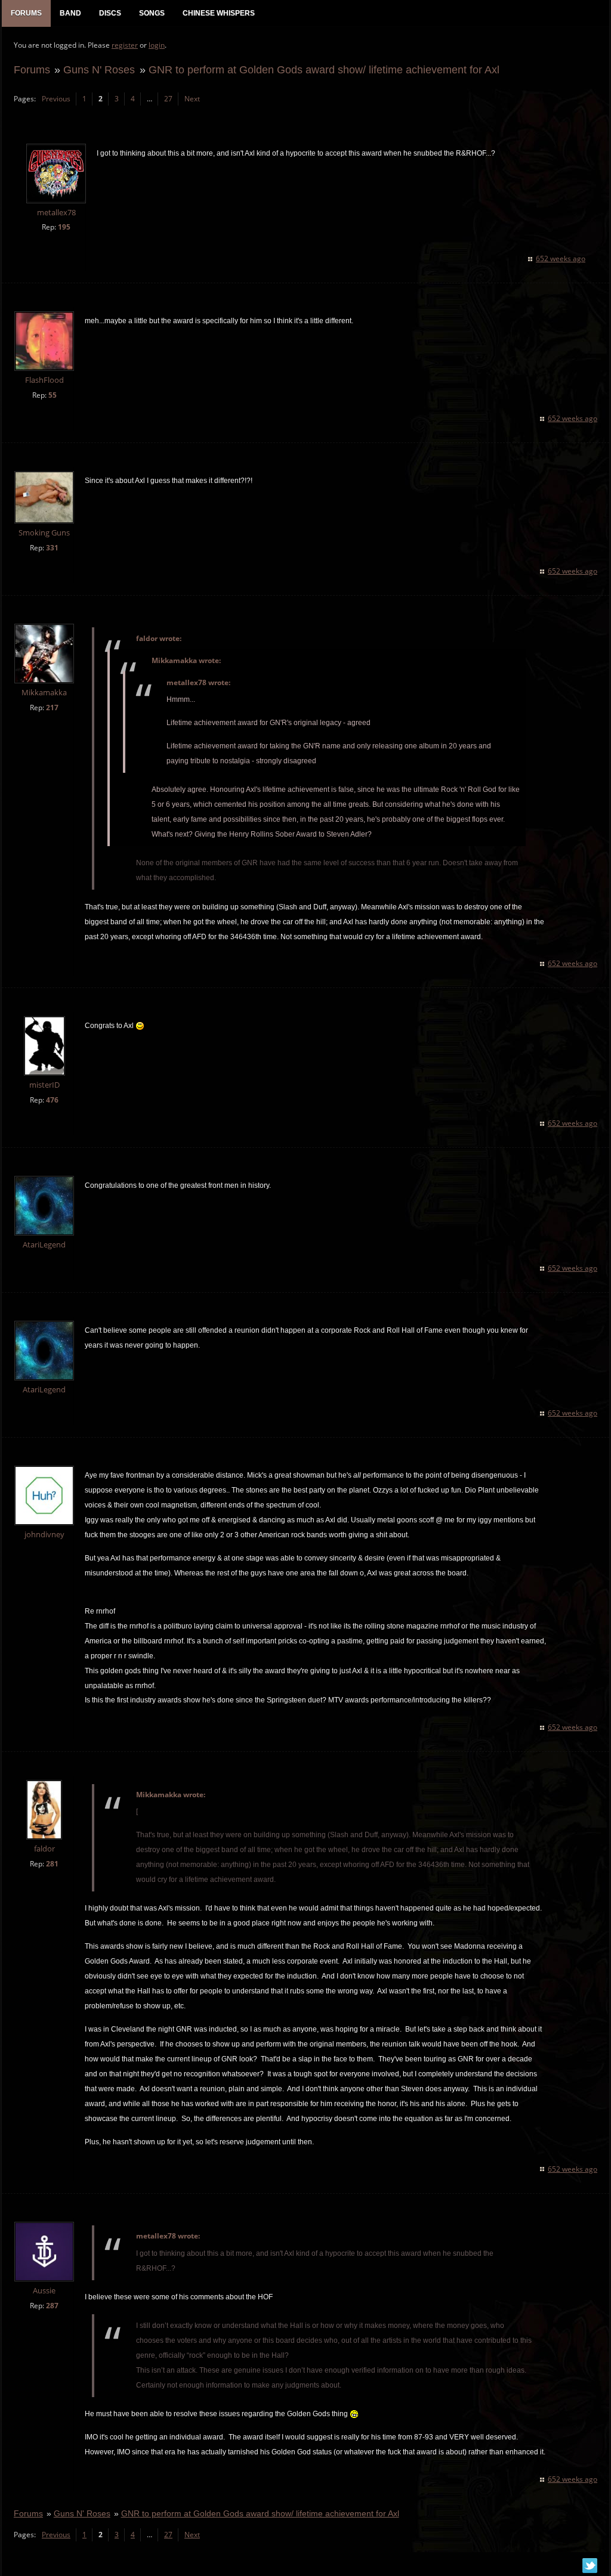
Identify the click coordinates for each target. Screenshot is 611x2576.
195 (64, 227)
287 (52, 2306)
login (157, 45)
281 (52, 1864)
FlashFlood (44, 380)
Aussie (44, 2291)
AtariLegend (44, 1245)
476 (52, 1100)
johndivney (44, 1535)
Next (192, 99)
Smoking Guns (44, 533)
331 (52, 548)
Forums (32, 69)
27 (168, 99)
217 (52, 708)
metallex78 (56, 213)
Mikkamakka (44, 693)
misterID (44, 1085)
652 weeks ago (561, 258)
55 (53, 395)
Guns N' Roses (99, 69)
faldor (44, 1849)
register (125, 45)
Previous (56, 99)
